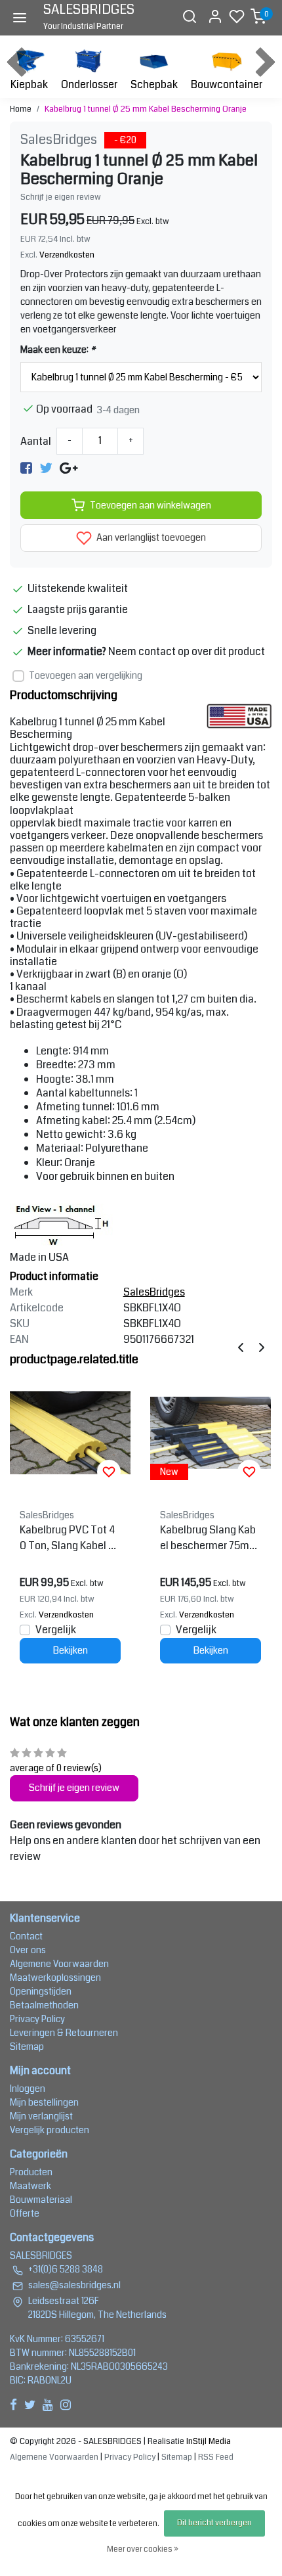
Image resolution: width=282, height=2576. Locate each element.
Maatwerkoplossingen (55, 1977)
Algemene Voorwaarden (59, 1964)
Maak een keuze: (58, 350)
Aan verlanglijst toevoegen (150, 538)
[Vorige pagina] (241, 1347)
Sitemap (27, 2046)
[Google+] (69, 467)
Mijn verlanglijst (41, 2116)
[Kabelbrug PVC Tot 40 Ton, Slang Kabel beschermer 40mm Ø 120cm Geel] (70, 1433)
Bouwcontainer (227, 84)
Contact (26, 1936)
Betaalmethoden (44, 2005)
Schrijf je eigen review (61, 197)
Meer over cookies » (143, 2549)
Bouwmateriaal (41, 2200)
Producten (31, 2172)
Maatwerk (30, 2186)
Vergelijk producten (50, 2130)
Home (21, 109)
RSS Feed (216, 2457)
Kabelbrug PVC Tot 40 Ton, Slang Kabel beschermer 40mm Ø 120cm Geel (70, 1538)
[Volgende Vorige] (262, 1347)
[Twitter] (46, 467)
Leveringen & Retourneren (64, 2033)
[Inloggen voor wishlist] (109, 1472)
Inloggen (28, 2089)
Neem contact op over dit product (187, 651)
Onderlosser (89, 84)
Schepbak (154, 84)
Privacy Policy (37, 2019)
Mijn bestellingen (44, 2102)
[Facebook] (26, 467)
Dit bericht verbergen (214, 2523)
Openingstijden (41, 1991)
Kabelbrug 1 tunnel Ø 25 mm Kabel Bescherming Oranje (146, 109)
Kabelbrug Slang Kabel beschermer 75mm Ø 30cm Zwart (209, 1538)
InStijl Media (208, 2441)
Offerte (25, 2213)
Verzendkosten (67, 255)
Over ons (28, 1950)
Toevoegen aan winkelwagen (151, 506)
